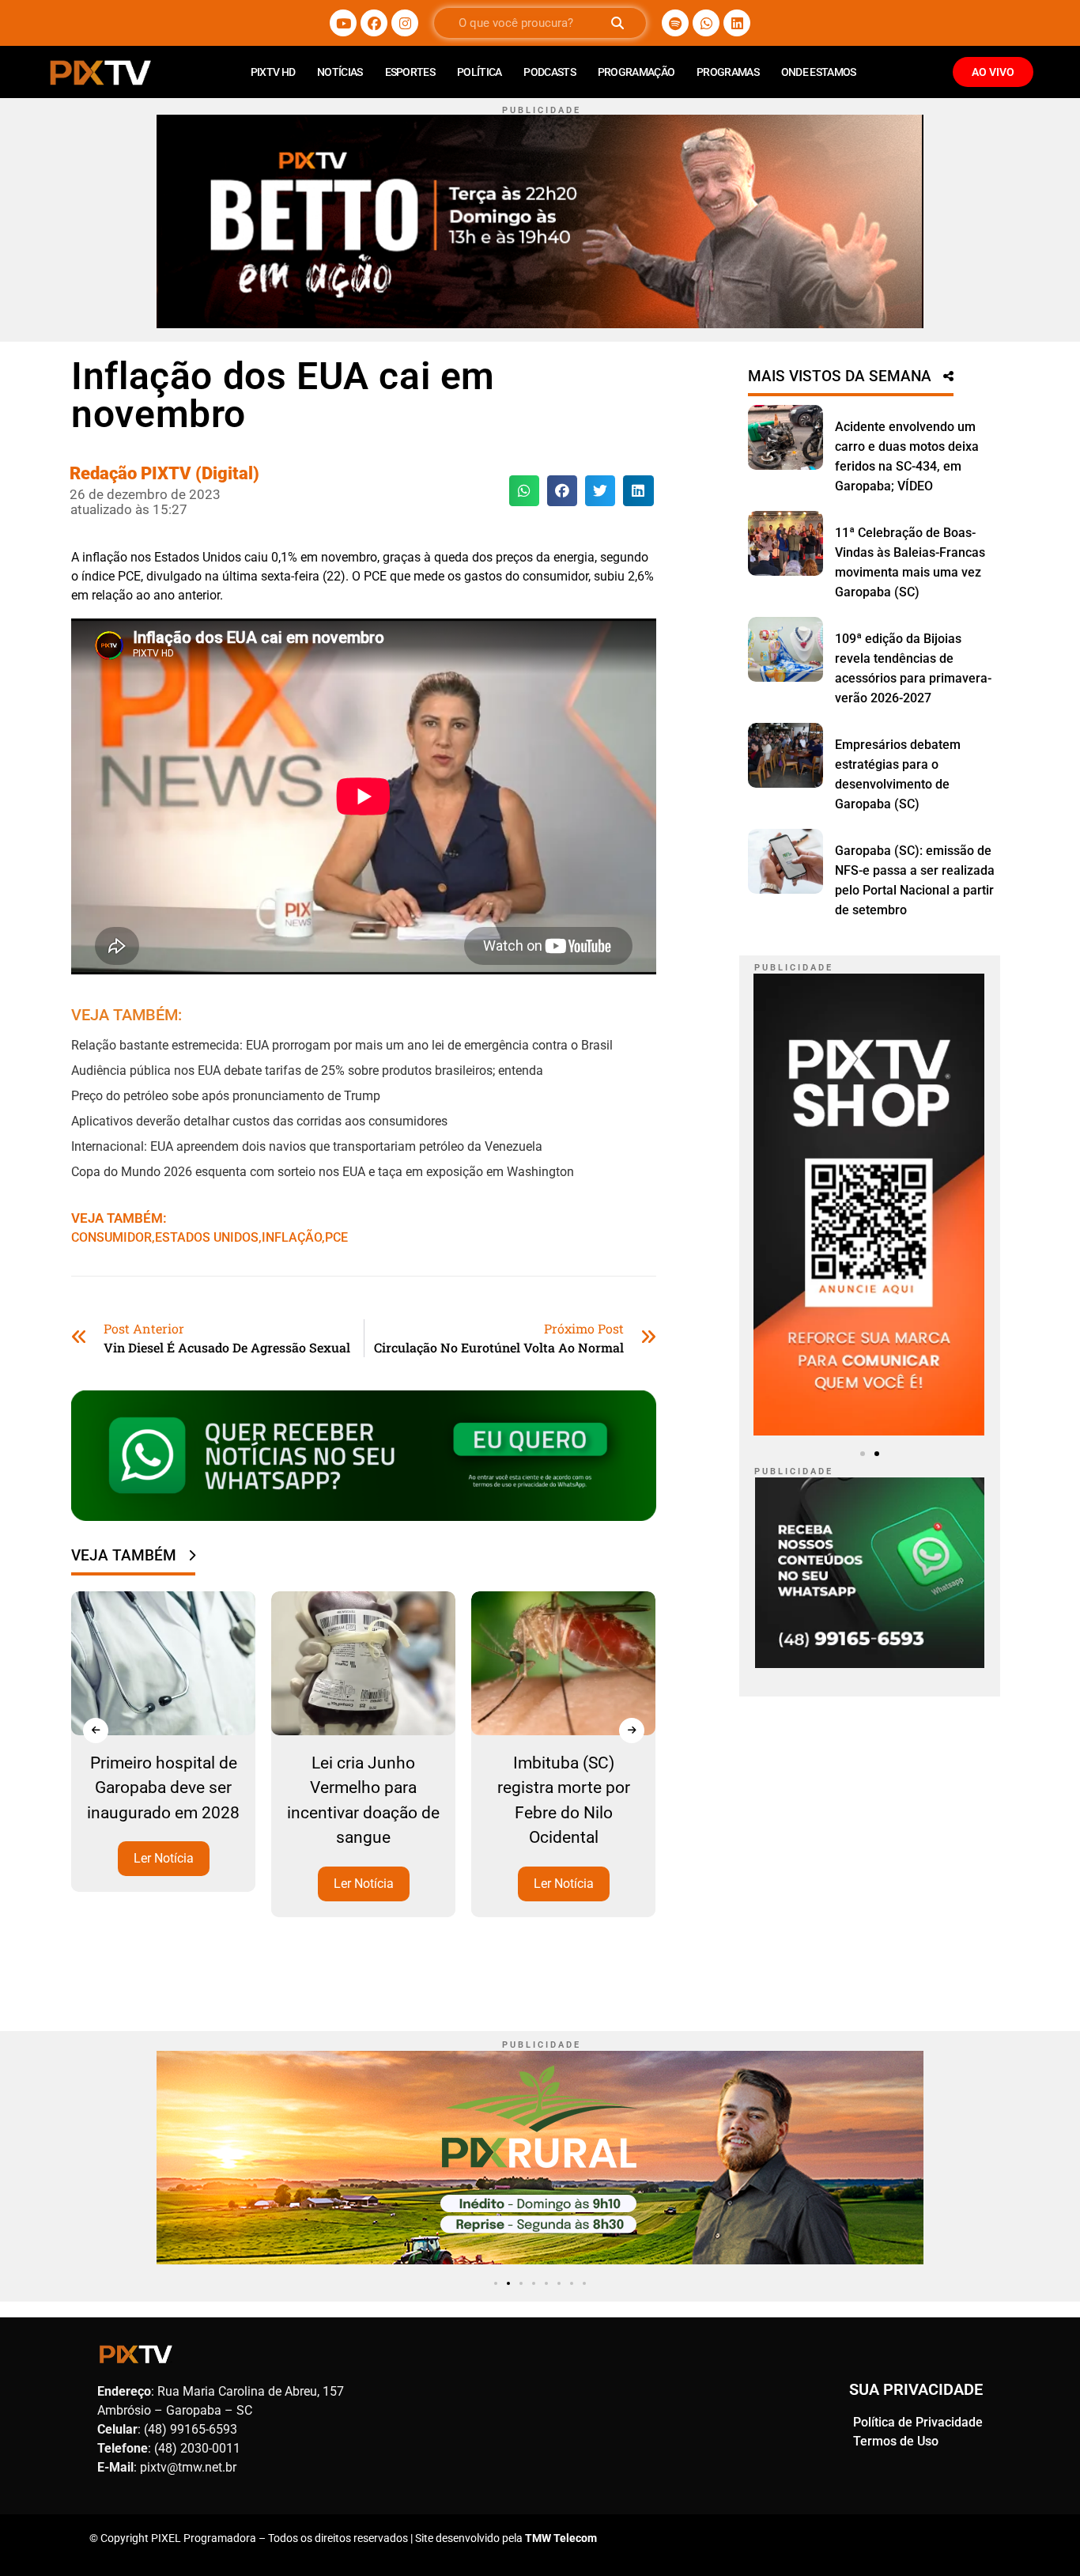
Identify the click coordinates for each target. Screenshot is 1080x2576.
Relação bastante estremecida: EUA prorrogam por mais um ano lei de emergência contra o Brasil (342, 1045)
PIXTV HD (273, 72)
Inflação (292, 1237)
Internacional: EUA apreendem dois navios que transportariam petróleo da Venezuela (307, 1146)
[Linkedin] (737, 23)
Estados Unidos (207, 1237)
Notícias (340, 72)
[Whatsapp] (706, 23)
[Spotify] (675, 23)
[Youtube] (343, 23)
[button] (524, 490)
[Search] (617, 23)
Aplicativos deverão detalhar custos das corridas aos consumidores (259, 1121)
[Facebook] (374, 23)
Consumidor (111, 1237)
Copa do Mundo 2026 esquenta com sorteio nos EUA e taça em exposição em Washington (323, 1172)
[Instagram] (405, 23)
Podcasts (549, 72)
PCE (336, 1237)
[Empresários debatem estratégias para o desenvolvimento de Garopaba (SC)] (785, 755)
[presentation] (96, 1731)
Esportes (410, 72)
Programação (636, 72)
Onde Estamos (819, 72)
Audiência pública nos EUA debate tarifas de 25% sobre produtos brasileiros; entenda (307, 1070)
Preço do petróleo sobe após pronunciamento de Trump (226, 1096)
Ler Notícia (164, 1858)
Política (479, 72)
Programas (728, 72)
